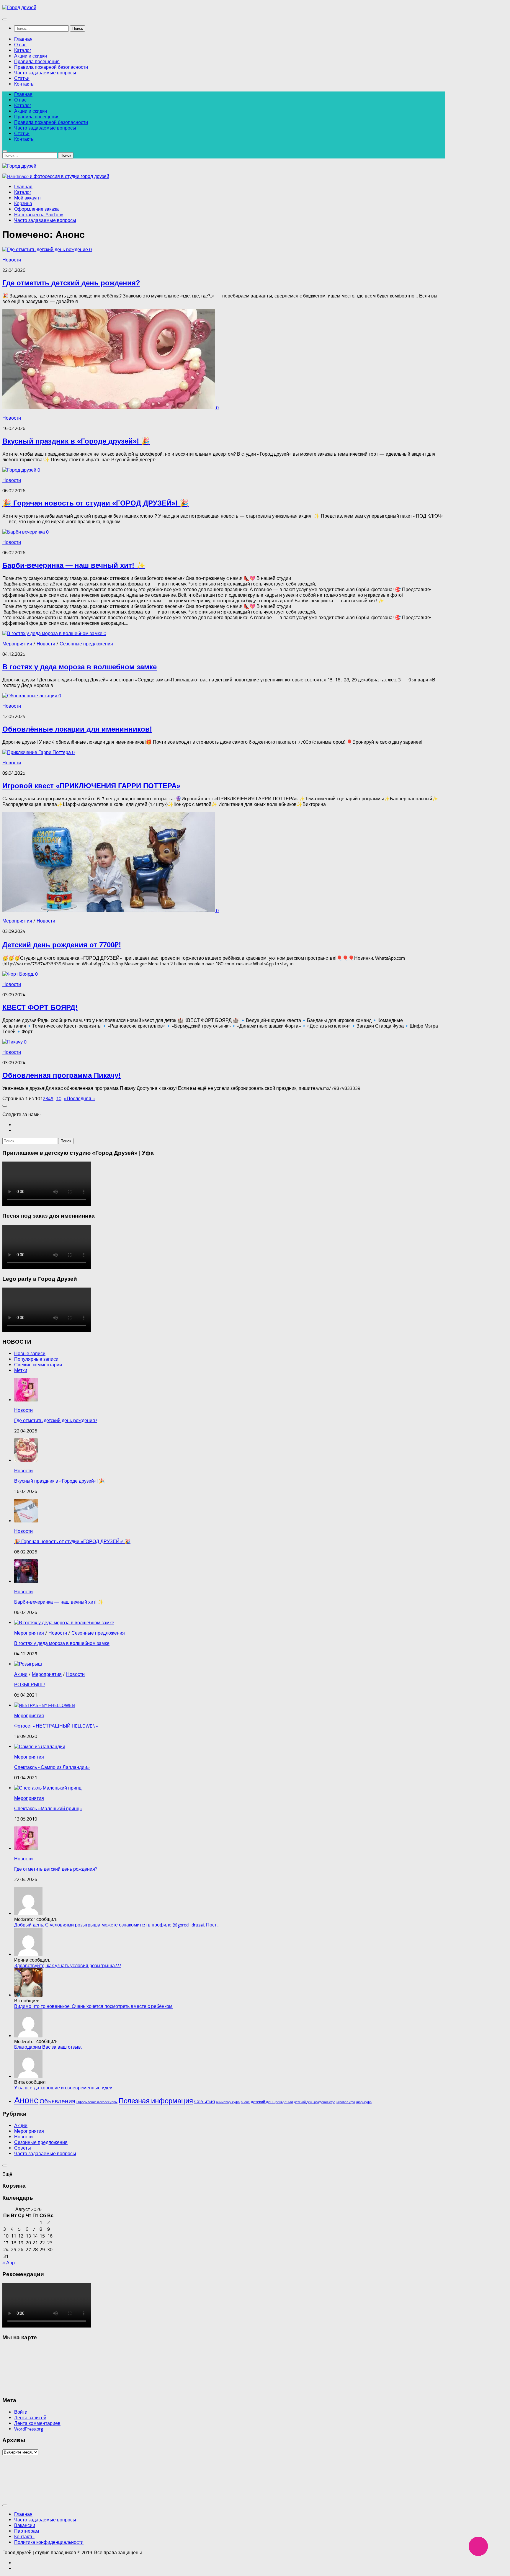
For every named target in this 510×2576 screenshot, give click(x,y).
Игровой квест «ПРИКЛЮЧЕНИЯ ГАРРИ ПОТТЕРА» (91, 786)
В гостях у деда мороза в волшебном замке (80, 667)
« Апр (9, 2263)
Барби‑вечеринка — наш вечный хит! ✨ (74, 565)
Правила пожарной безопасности (51, 67)
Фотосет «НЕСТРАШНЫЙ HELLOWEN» (56, 1726)
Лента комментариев (37, 2423)
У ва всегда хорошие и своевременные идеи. (64, 2088)
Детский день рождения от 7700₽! (62, 945)
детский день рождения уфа (315, 2102)
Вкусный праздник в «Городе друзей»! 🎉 (76, 441)
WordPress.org (29, 2429)
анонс (245, 2102)
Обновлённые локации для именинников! (77, 729)
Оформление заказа (36, 209)
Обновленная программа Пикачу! (62, 1075)
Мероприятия (17, 644)
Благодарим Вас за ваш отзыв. (48, 2047)
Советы (23, 2148)
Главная (23, 39)
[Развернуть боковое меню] (5, 1106)
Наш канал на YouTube (39, 215)
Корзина (23, 203)
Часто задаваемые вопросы (45, 73)
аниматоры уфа (228, 2102)
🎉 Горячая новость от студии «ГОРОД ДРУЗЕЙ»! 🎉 (95, 503)
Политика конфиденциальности (49, 2542)
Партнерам (27, 2531)
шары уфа (364, 2102)
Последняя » (81, 1099)
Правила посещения (37, 62)
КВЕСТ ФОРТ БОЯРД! (40, 1007)
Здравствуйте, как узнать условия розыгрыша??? (68, 1966)
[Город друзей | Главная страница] (19, 8)
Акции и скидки (31, 56)
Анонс (26, 2100)
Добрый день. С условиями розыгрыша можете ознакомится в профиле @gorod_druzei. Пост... (117, 1925)
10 (59, 1099)
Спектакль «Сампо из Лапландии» (52, 1767)
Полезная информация (156, 2101)
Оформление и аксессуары (97, 2102)
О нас (20, 45)
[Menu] (5, 19)
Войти (21, 2412)
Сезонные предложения (86, 644)
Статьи (22, 78)
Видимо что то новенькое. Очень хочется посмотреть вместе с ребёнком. (94, 2006)
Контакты (24, 84)
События (205, 2101)
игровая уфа (346, 2102)
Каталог (23, 50)
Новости (12, 260)
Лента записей (30, 2418)
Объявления (57, 2101)
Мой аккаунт (28, 198)
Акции (21, 1674)
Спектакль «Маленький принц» (48, 1809)
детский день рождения (272, 2102)
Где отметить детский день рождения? (71, 283)
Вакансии (25, 2525)
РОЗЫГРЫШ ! (30, 1685)
